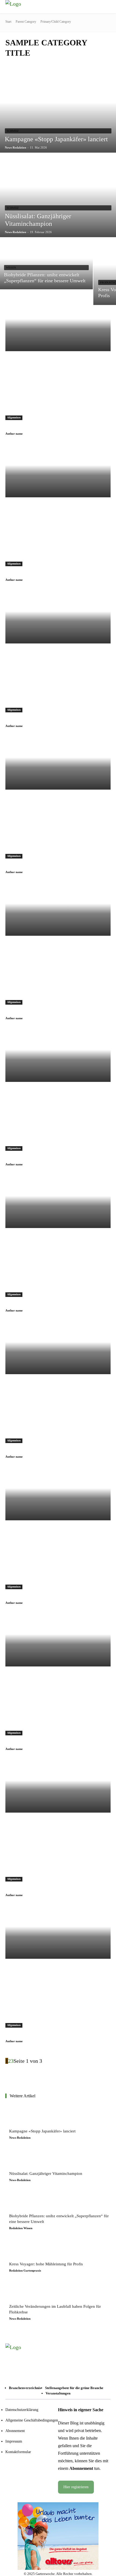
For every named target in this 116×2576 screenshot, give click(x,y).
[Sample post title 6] (58, 471)
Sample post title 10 (28, 1158)
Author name (14, 434)
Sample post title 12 (28, 1450)
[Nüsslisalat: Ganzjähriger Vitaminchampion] (21, 2160)
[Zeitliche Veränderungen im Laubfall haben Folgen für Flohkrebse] (21, 2293)
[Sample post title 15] (58, 1786)
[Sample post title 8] (58, 763)
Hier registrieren (76, 2487)
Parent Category (26, 22)
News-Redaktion (20, 2138)
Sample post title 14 (28, 1742)
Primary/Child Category (56, 22)
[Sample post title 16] (58, 1932)
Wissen (11, 268)
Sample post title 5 (27, 427)
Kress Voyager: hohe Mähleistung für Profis (46, 2264)
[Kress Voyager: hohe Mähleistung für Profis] (21, 2250)
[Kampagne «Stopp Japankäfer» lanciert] (21, 2117)
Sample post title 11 (28, 1304)
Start (8, 22)
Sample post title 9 (27, 1011)
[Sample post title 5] (58, 325)
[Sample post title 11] (58, 1202)
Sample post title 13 (28, 1596)
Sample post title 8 (27, 865)
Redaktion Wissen (21, 2228)
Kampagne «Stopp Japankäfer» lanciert (42, 2131)
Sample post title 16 (28, 2034)
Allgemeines (14, 417)
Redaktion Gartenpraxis (25, 2270)
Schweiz (13, 131)
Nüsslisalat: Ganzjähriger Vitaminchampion (46, 2173)
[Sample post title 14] (58, 1640)
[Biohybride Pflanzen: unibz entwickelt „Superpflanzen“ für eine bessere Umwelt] (46, 264)
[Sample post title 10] (58, 1056)
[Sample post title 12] (58, 1348)
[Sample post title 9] (58, 909)
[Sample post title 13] (58, 1494)
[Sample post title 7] (58, 617)
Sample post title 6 (27, 573)
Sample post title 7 (27, 719)
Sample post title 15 (28, 1888)
